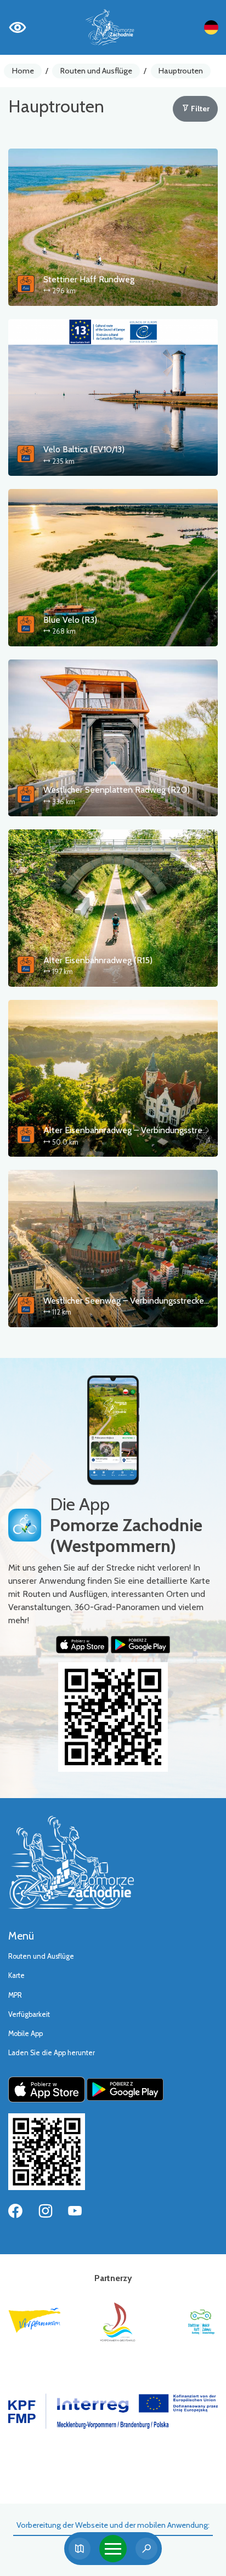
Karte (16, 1975)
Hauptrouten (181, 71)
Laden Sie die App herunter (52, 2053)
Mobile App (26, 2034)
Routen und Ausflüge (96, 71)
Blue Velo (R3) (70, 620)
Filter (199, 109)
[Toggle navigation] (113, 2549)
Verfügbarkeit (29, 2014)
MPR (15, 1995)
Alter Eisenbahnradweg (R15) (98, 960)
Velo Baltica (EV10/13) (84, 449)
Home (23, 71)
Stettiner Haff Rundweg (89, 279)
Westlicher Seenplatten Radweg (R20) (117, 790)
